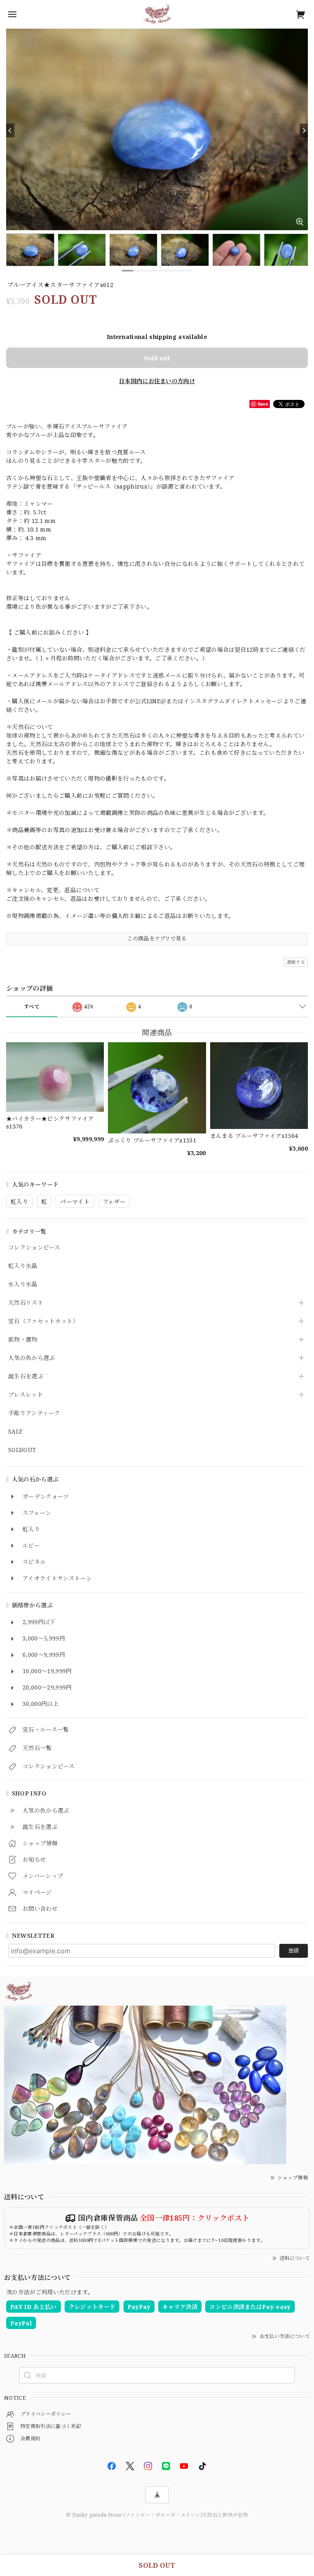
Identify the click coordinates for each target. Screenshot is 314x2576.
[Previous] (10, 130)
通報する (296, 962)
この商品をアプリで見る (157, 938)
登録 (294, 1950)
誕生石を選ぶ (26, 1377)
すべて (32, 1006)
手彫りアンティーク (34, 1413)
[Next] (304, 130)
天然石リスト (26, 1303)
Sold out (157, 358)
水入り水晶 (23, 1285)
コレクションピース (34, 1248)
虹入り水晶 (23, 1266)
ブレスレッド (26, 1395)
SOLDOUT (22, 1450)
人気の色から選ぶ (32, 1358)
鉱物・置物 (23, 1340)
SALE (15, 1432)
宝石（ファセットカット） (43, 1321)
